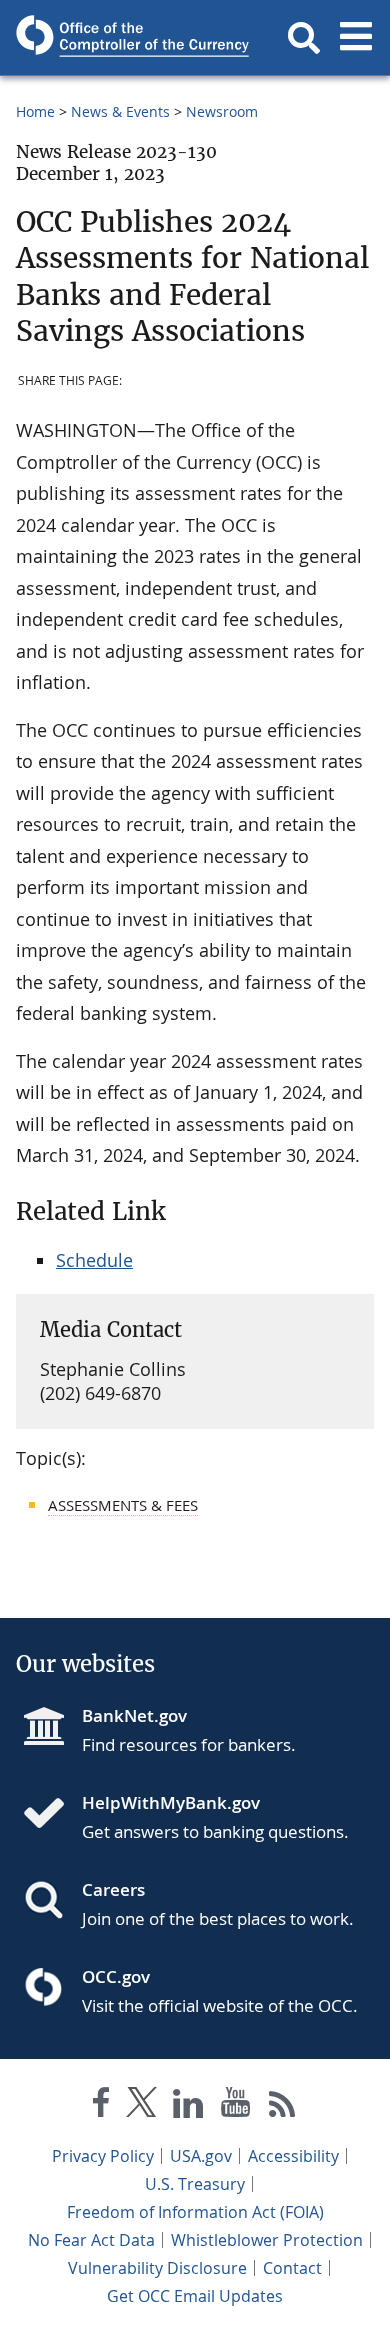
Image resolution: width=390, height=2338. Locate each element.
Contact (292, 2268)
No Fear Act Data (91, 2240)
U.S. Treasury (195, 2184)
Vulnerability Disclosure (157, 2268)
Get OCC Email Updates (195, 2296)
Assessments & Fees (123, 1505)
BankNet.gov (134, 1715)
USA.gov (201, 2156)
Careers (113, 1889)
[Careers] (52, 1902)
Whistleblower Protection (267, 2240)
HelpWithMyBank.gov (171, 1802)
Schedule (94, 1260)
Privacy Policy (103, 2156)
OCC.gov (116, 1976)
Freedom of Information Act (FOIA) (195, 2212)
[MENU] (356, 38)
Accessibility (293, 2156)
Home (35, 111)
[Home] (52, 1815)
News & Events (120, 111)
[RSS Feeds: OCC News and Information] (282, 2106)
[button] (304, 38)
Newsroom (222, 111)
